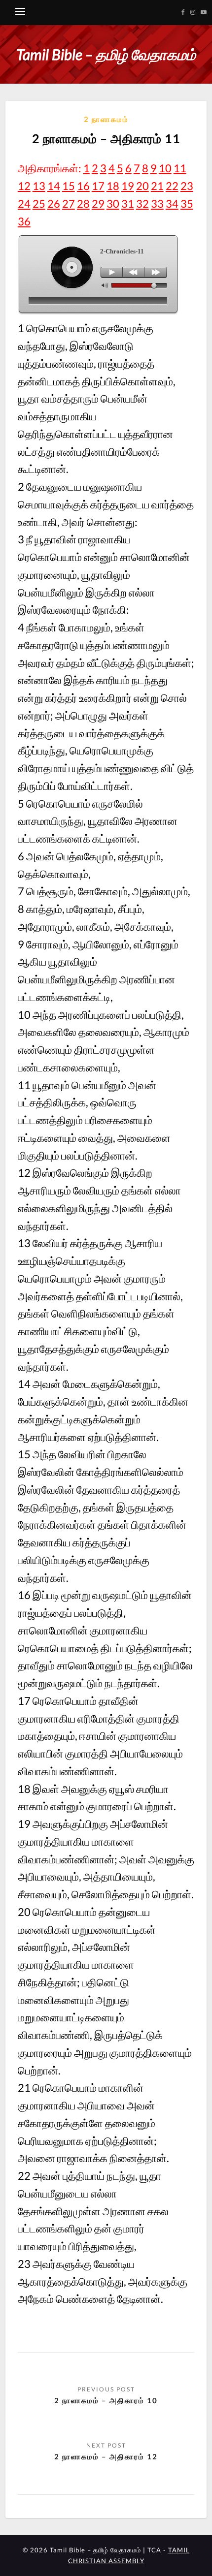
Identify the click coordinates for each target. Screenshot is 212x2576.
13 (39, 186)
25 (39, 204)
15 (69, 186)
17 (98, 186)
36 (24, 221)
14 (54, 186)
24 (24, 204)
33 (157, 204)
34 (172, 204)
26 (54, 204)
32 (142, 204)
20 (142, 186)
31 (128, 204)
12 (24, 186)
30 (113, 204)
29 (98, 204)
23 (187, 186)
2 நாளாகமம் (106, 119)
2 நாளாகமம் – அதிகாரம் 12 (106, 2456)
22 (172, 186)
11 (180, 168)
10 (165, 168)
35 (187, 204)
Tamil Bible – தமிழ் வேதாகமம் (106, 54)
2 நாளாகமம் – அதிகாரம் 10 (106, 2400)
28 (83, 204)
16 (83, 186)
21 (157, 186)
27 (69, 204)
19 (128, 186)
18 (113, 186)
